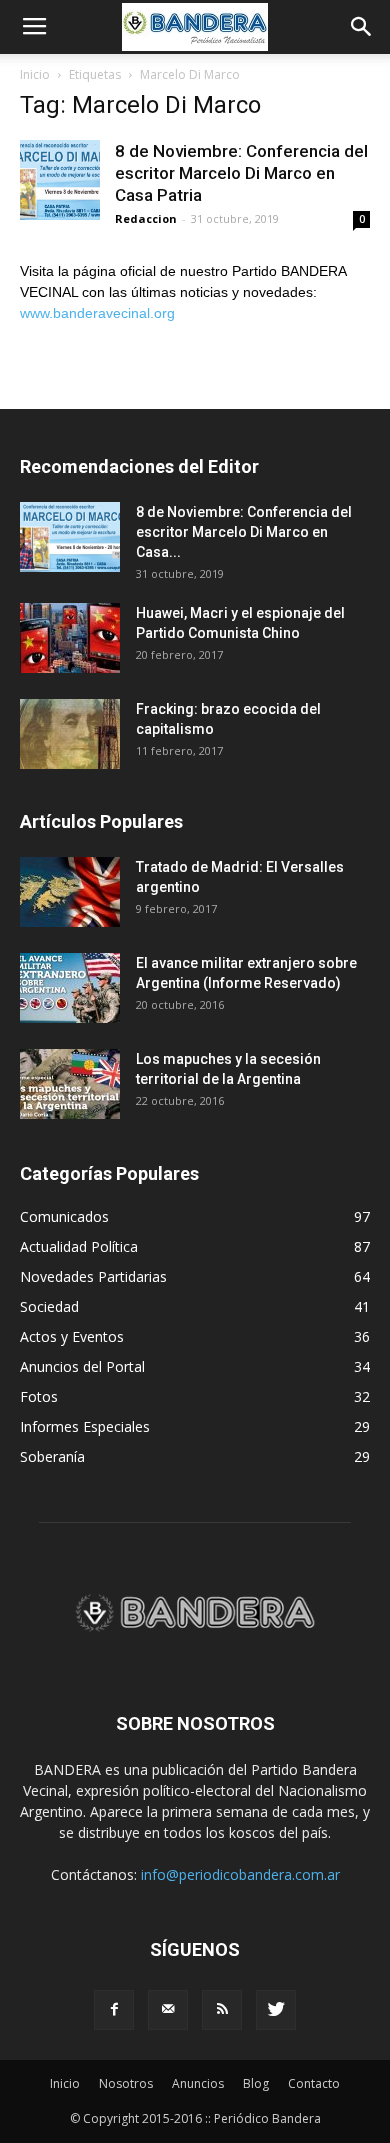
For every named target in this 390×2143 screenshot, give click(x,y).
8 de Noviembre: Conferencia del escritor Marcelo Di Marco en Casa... (244, 532)
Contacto (314, 2083)
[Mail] (168, 2010)
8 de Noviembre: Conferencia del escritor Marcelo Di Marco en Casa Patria (241, 173)
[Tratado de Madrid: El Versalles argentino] (70, 892)
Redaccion (146, 218)
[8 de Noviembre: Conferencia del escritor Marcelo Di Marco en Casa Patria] (60, 180)
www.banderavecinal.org (97, 313)
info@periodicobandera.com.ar (240, 1874)
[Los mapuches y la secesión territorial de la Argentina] (70, 1084)
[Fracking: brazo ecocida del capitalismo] (70, 734)
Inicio (35, 74)
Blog (256, 2083)
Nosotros (126, 2083)
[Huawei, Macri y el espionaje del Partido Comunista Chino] (70, 638)
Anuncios (198, 2083)
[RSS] (222, 2010)
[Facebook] (114, 2010)
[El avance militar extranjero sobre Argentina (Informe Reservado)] (70, 988)
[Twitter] (276, 2010)
